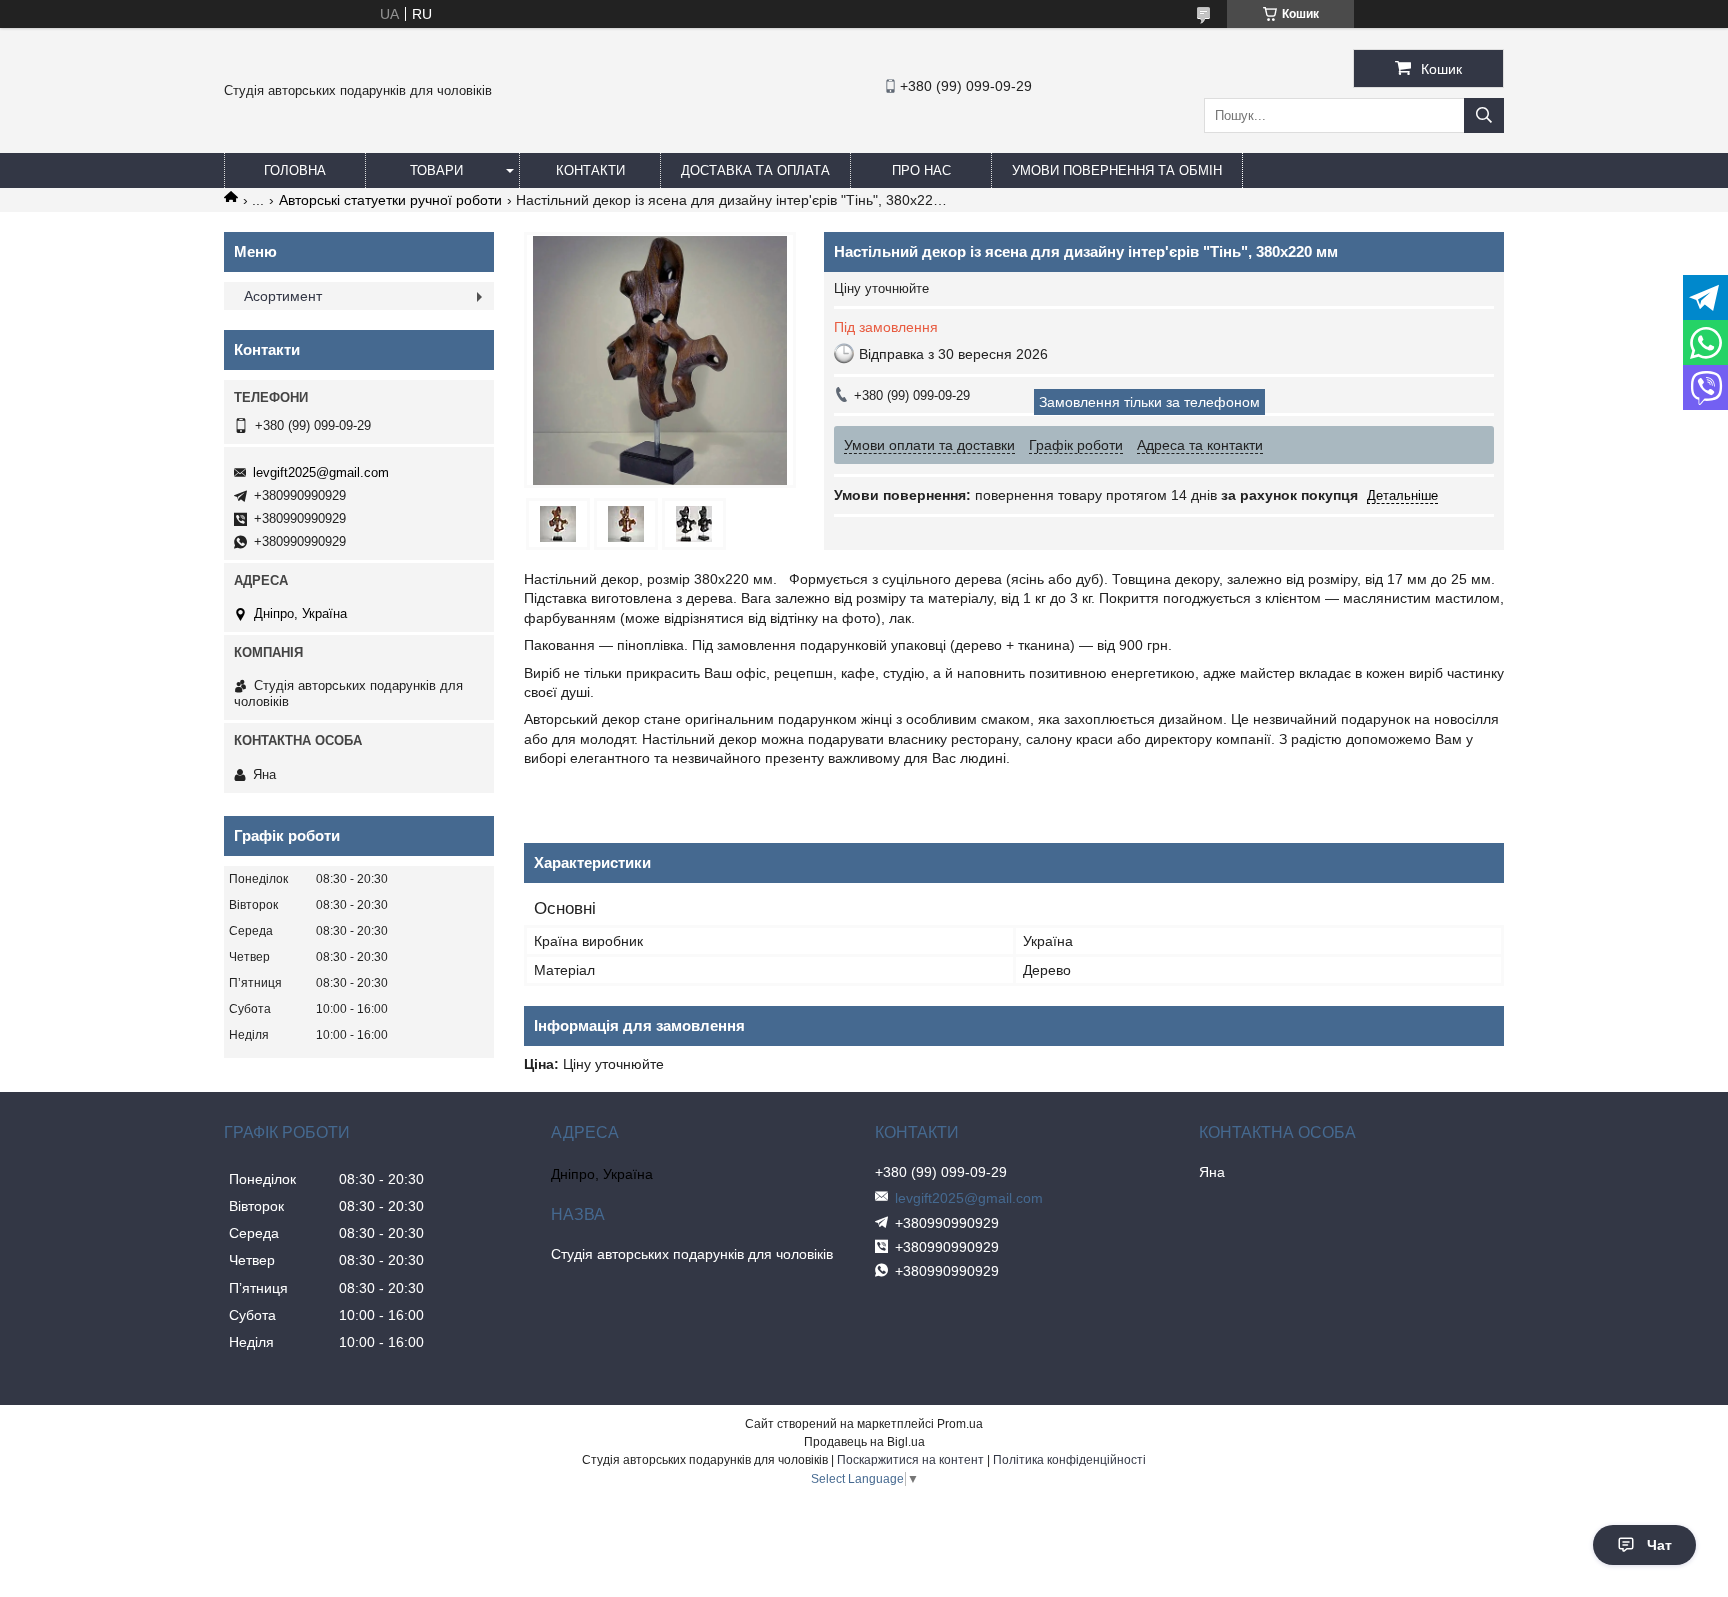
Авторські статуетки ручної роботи (390, 200)
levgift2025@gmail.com (321, 472)
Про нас (921, 170)
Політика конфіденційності (1069, 1460)
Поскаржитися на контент (910, 1460)
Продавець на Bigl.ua (864, 1442)
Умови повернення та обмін (1117, 170)
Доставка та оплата (755, 170)
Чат (1659, 1545)
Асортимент (283, 296)
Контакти (590, 170)
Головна (295, 170)
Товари (436, 170)
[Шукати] (1484, 115)
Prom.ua (960, 1424)
